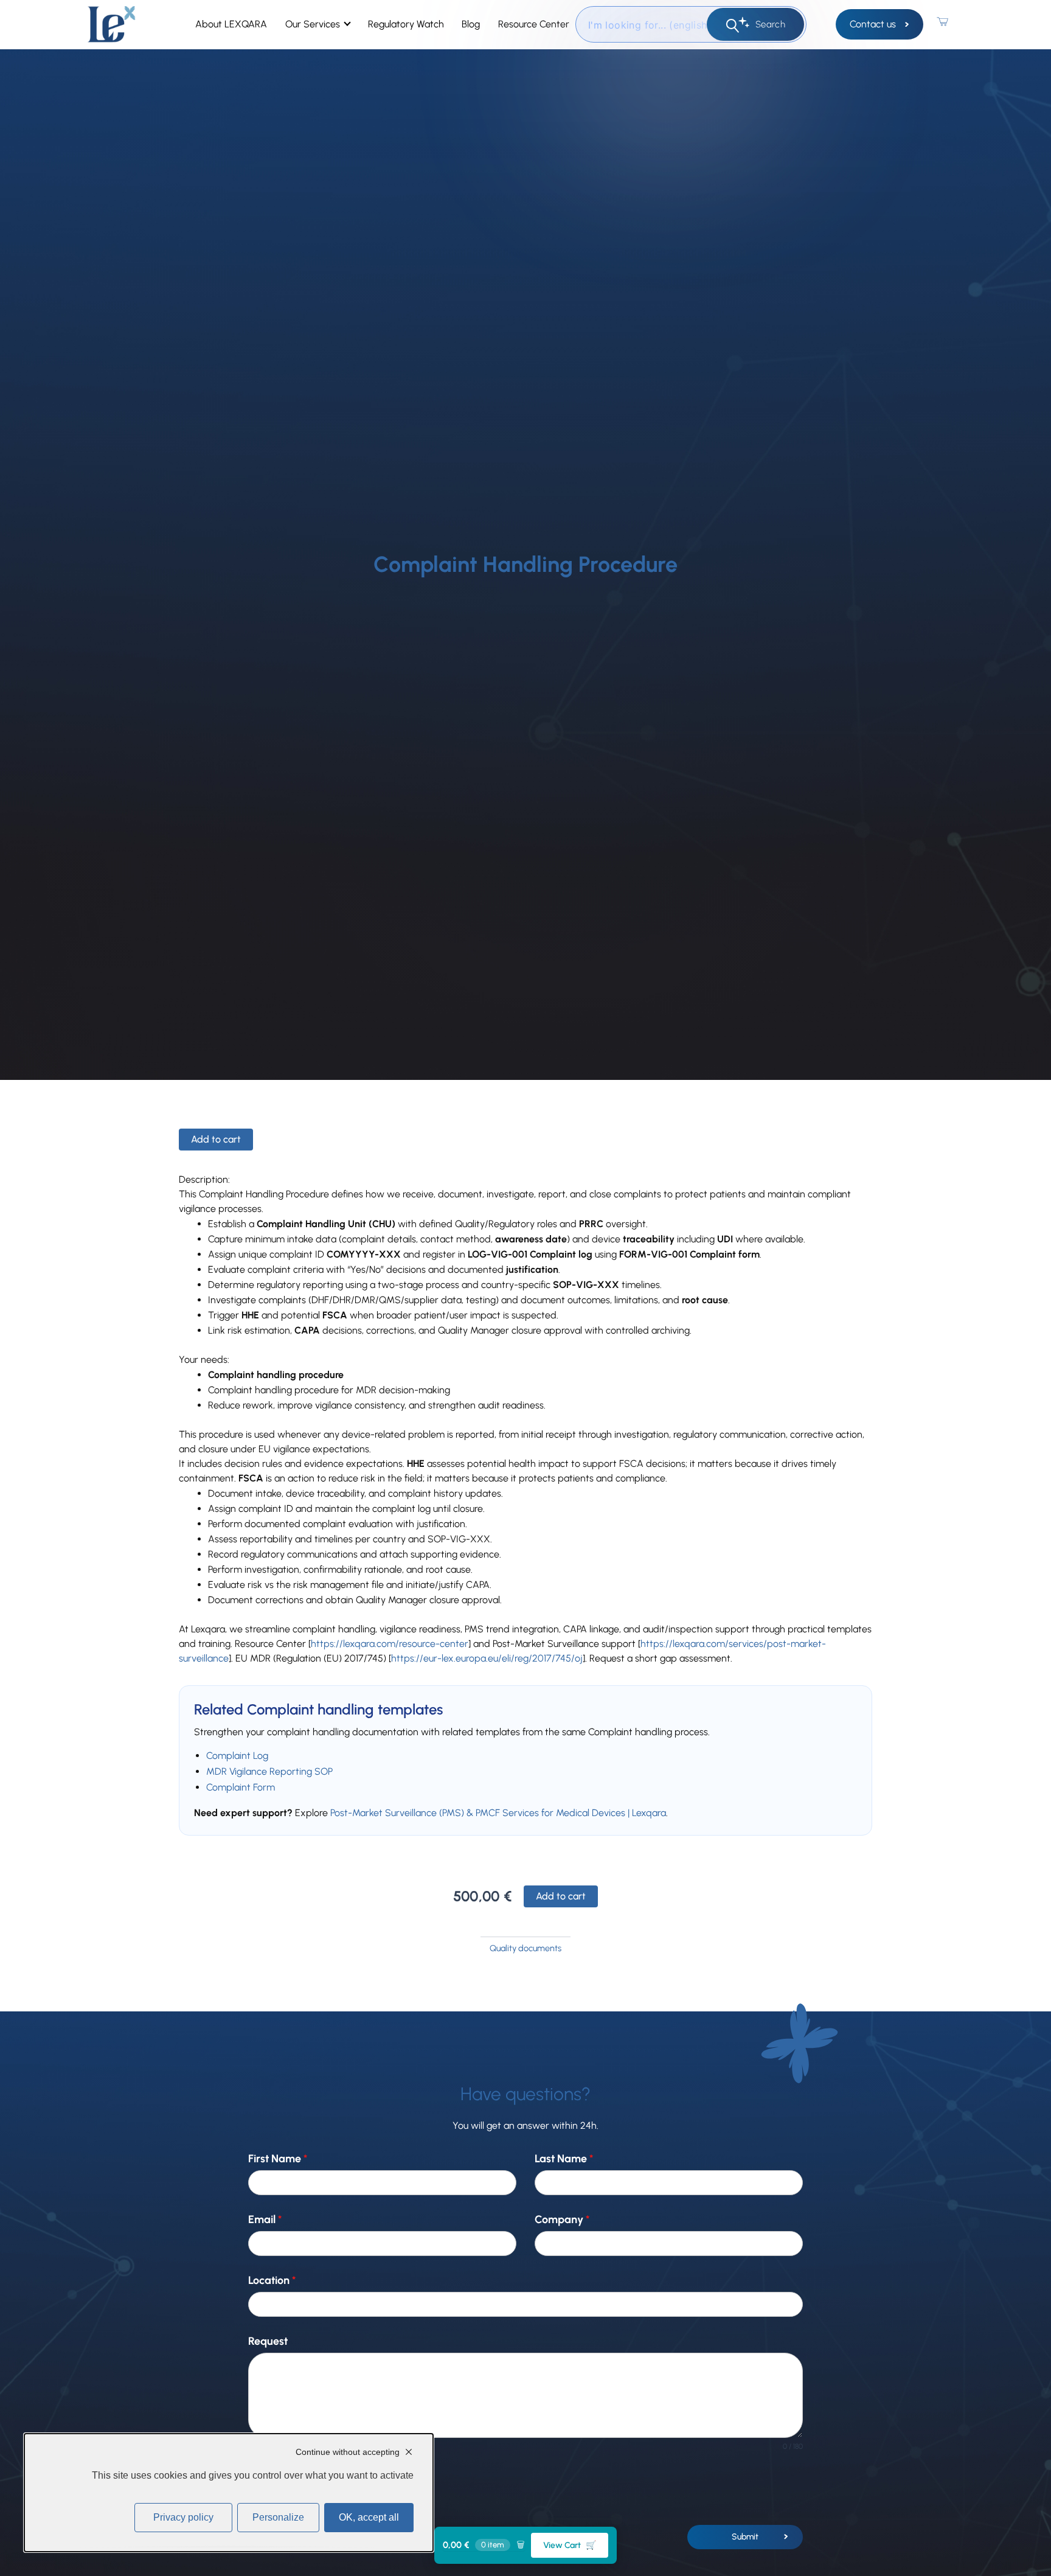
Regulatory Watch (406, 24)
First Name (278, 2159)
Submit (745, 2537)
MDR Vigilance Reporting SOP (269, 1771)
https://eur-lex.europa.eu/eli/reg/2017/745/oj (487, 1658)
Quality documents (525, 1948)
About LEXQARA (231, 24)
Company (562, 2220)
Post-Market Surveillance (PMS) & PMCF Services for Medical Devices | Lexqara (498, 1813)
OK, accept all (369, 2517)
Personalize (278, 2517)
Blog (471, 24)
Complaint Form (241, 1787)
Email (265, 2220)
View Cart (570, 2545)
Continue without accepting (348, 2452)
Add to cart (216, 1139)
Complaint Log (237, 1756)
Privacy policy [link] (183, 2517)
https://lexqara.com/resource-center (390, 1644)
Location (272, 2281)
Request (268, 2341)
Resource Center (534, 24)
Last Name (564, 2159)
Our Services (313, 24)
